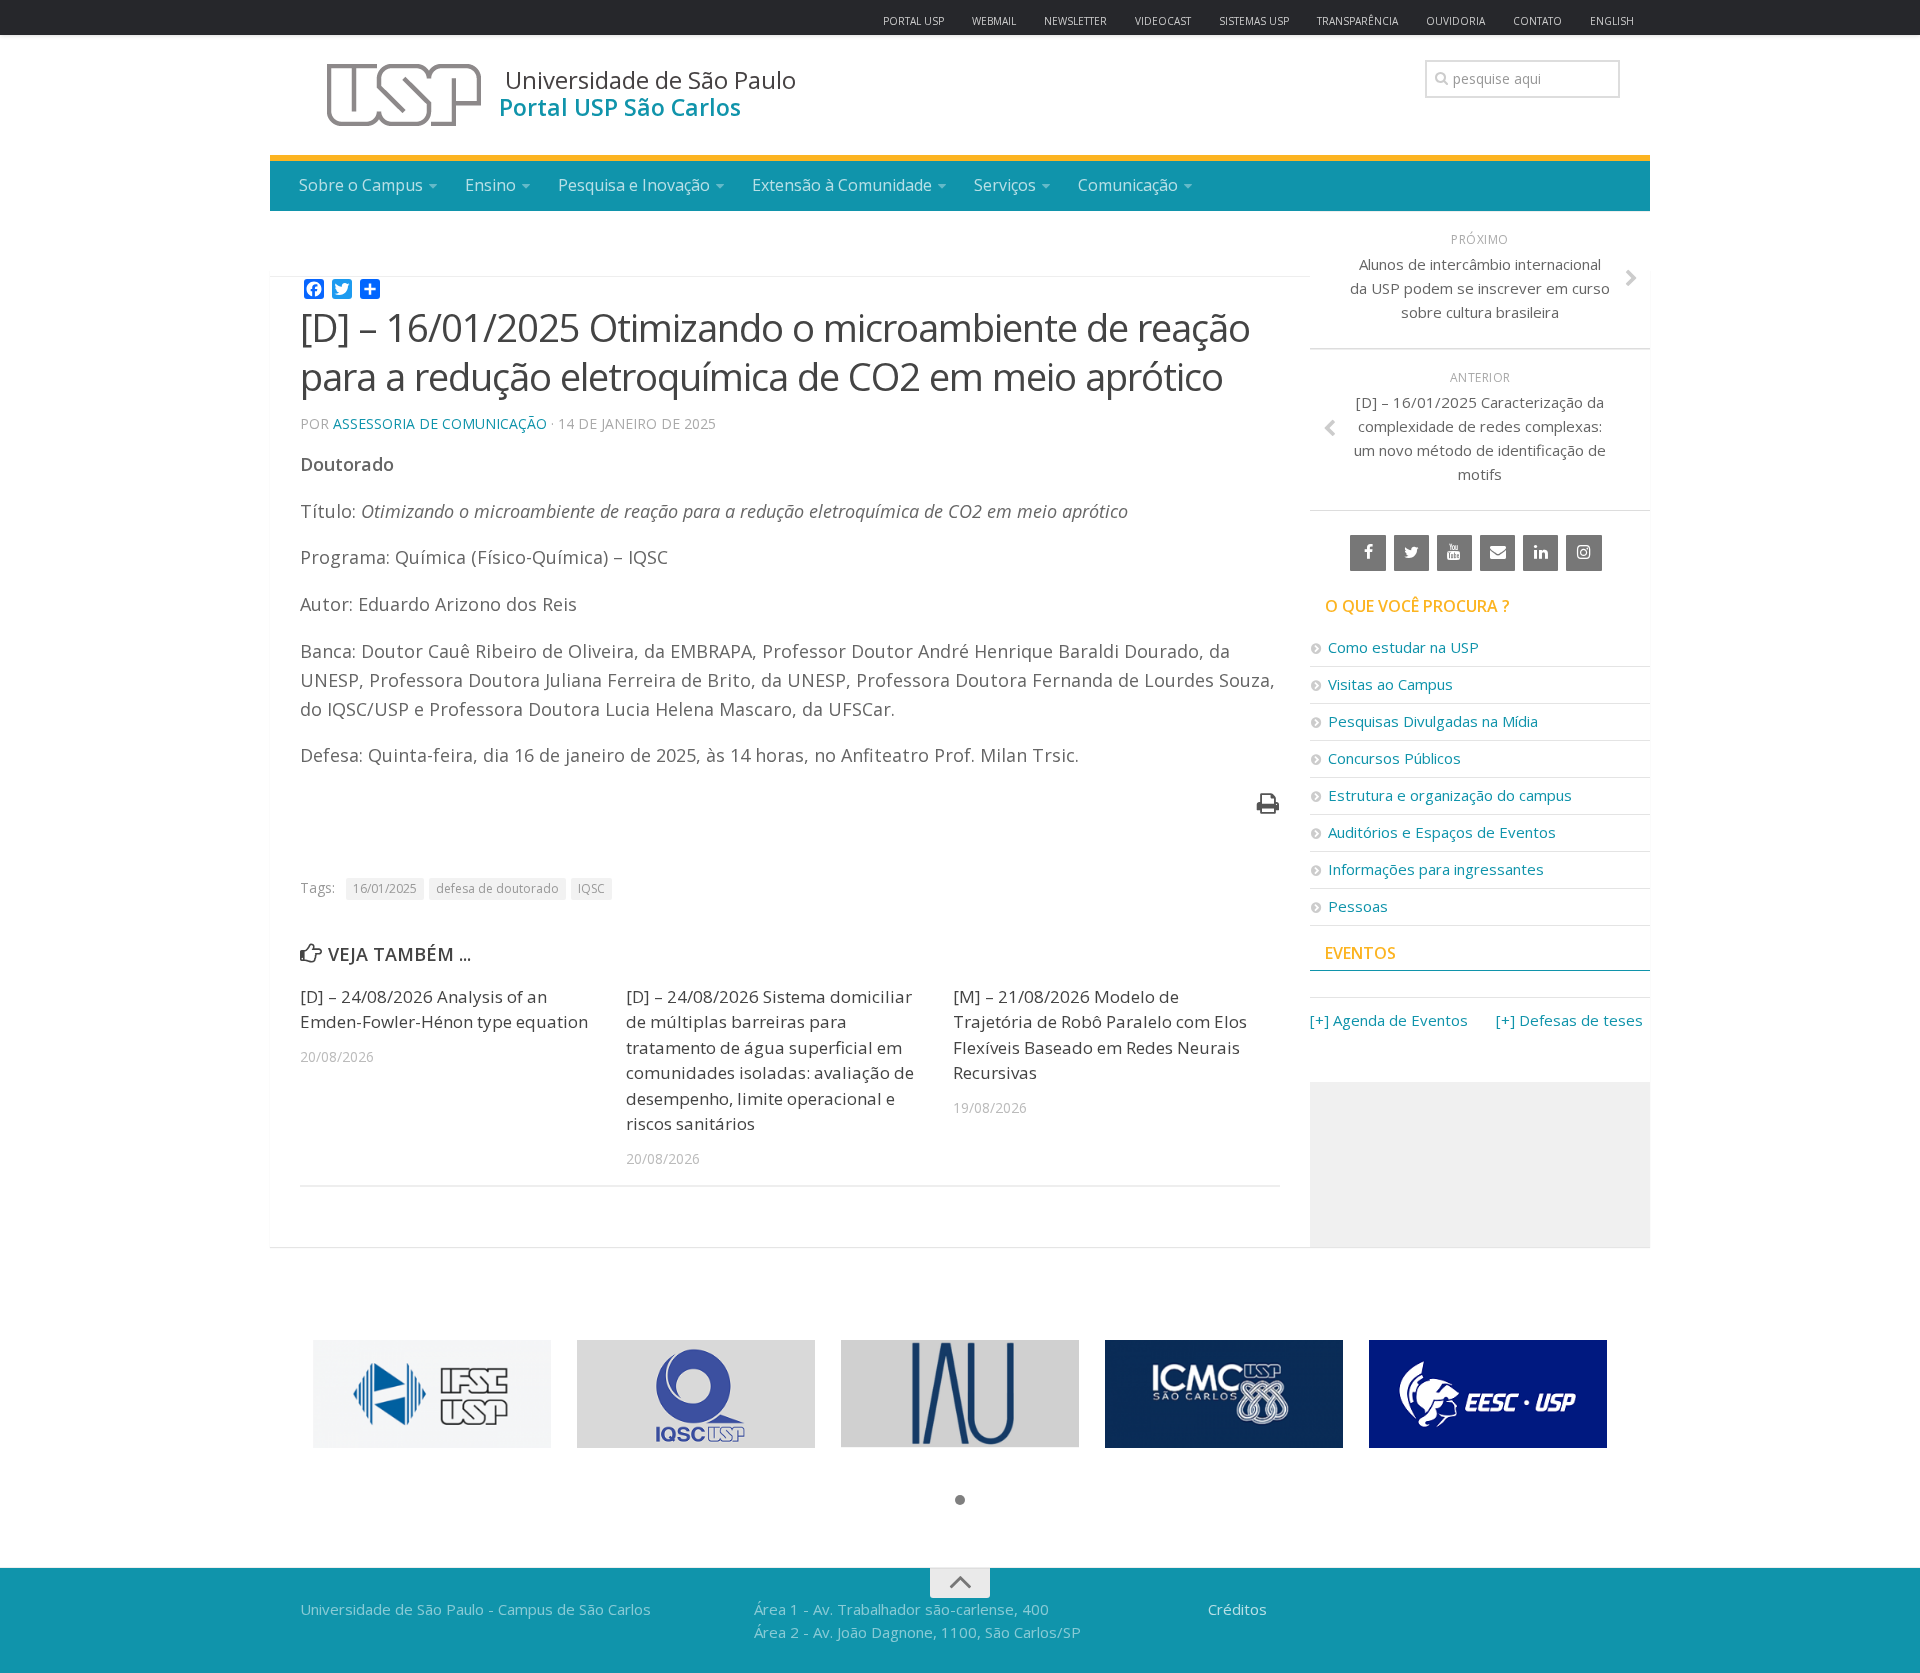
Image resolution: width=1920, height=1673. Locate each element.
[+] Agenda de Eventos (1389, 1020)
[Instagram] (1583, 553)
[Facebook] (1367, 553)
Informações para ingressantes (1436, 869)
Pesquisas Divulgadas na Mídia (1433, 721)
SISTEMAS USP (1254, 21)
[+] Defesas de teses (1569, 1020)
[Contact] (1497, 553)
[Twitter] (1411, 553)
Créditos (1237, 1609)
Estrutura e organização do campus (1450, 795)
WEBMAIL (994, 21)
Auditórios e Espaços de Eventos (1442, 832)
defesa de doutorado (497, 888)
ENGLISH (1612, 21)
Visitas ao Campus (1390, 684)
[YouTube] (1454, 553)
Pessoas (1358, 906)
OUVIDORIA (1455, 21)
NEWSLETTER (1075, 21)
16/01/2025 (385, 888)
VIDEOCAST (1163, 21)
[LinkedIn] (1540, 553)
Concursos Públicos (1394, 758)
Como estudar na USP (1403, 647)
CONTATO (1537, 21)
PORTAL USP (913, 21)
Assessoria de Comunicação (440, 423)
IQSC (591, 888)
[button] (960, 1501)
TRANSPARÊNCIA (1357, 21)
